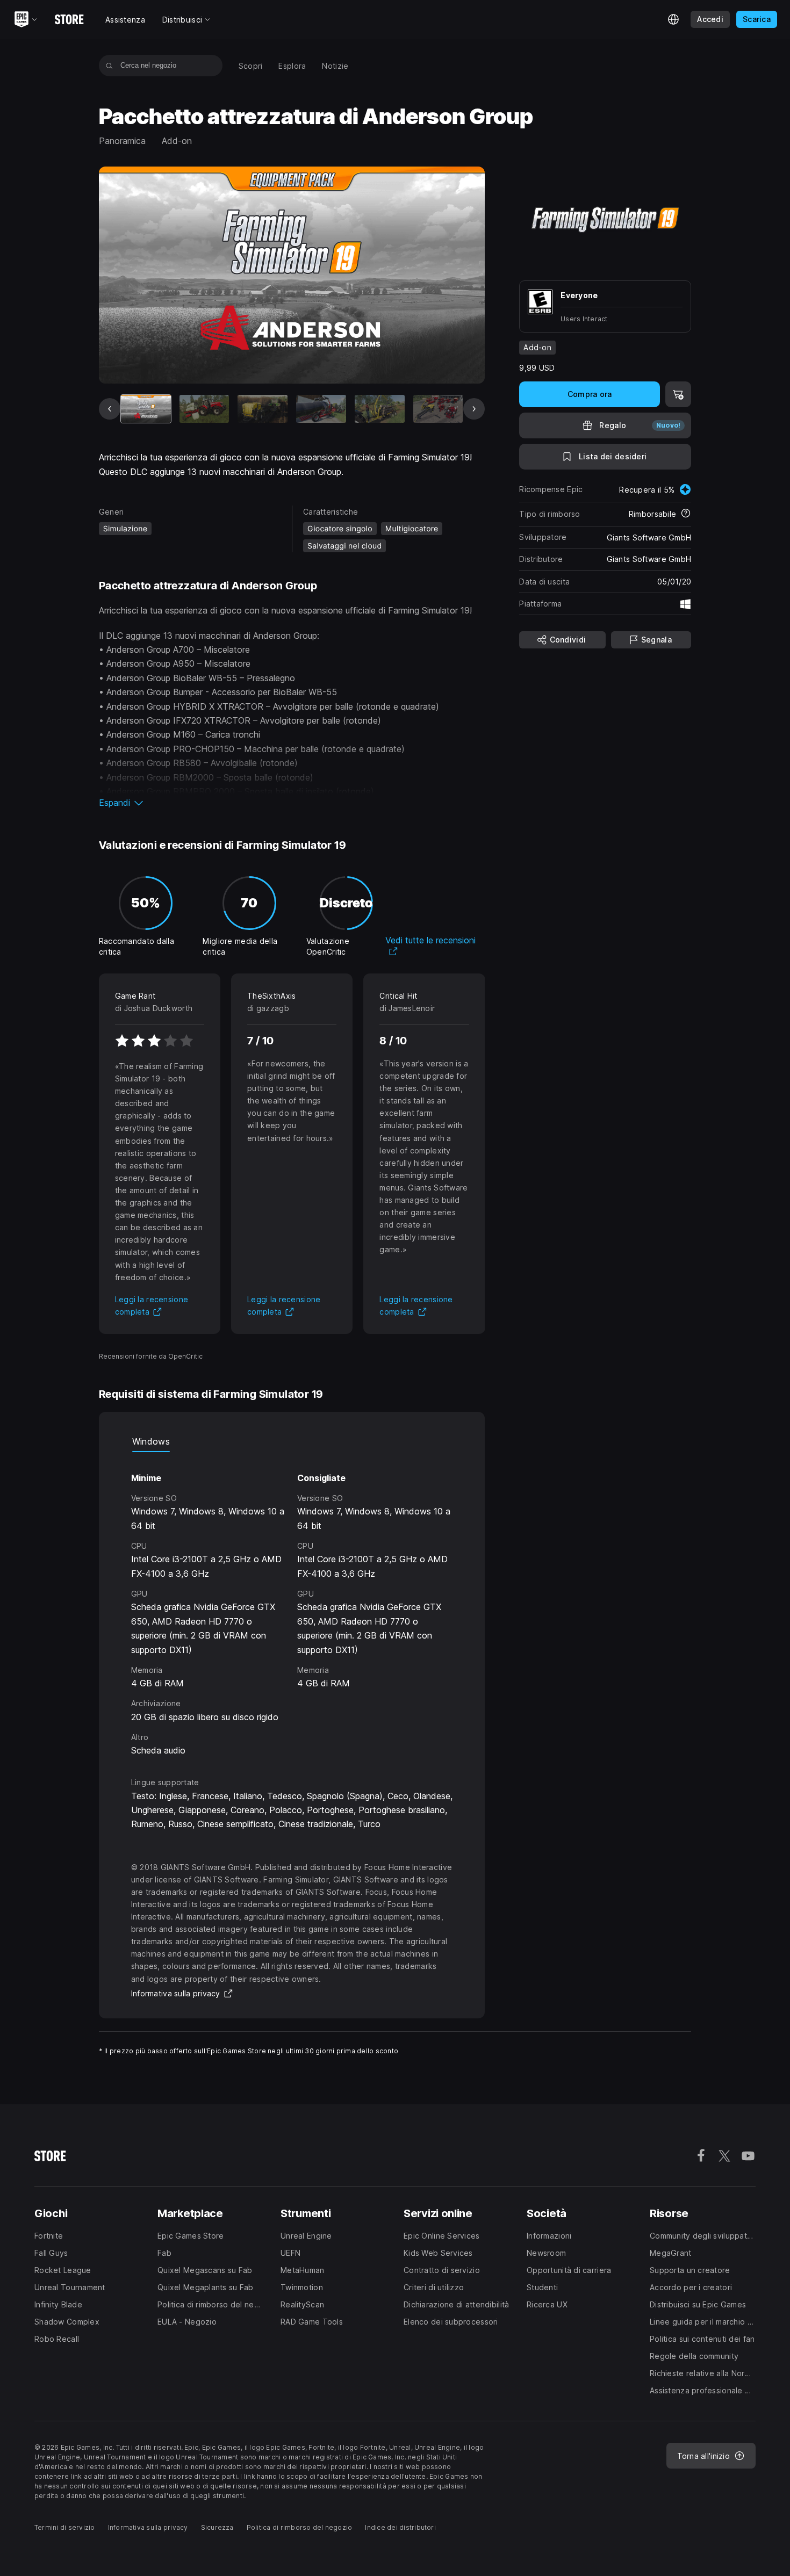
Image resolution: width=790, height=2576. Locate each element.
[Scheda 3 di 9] (263, 409)
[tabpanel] (292, 1605)
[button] (292, 803)
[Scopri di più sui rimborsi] (686, 514)
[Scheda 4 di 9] (321, 409)
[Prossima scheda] (474, 409)
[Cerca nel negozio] (109, 66)
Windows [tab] (151, 1441)
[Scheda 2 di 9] (204, 409)
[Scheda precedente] (110, 409)
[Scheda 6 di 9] (438, 409)
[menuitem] (251, 66)
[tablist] (292, 1441)
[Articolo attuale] (146, 409)
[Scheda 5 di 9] (380, 409)
